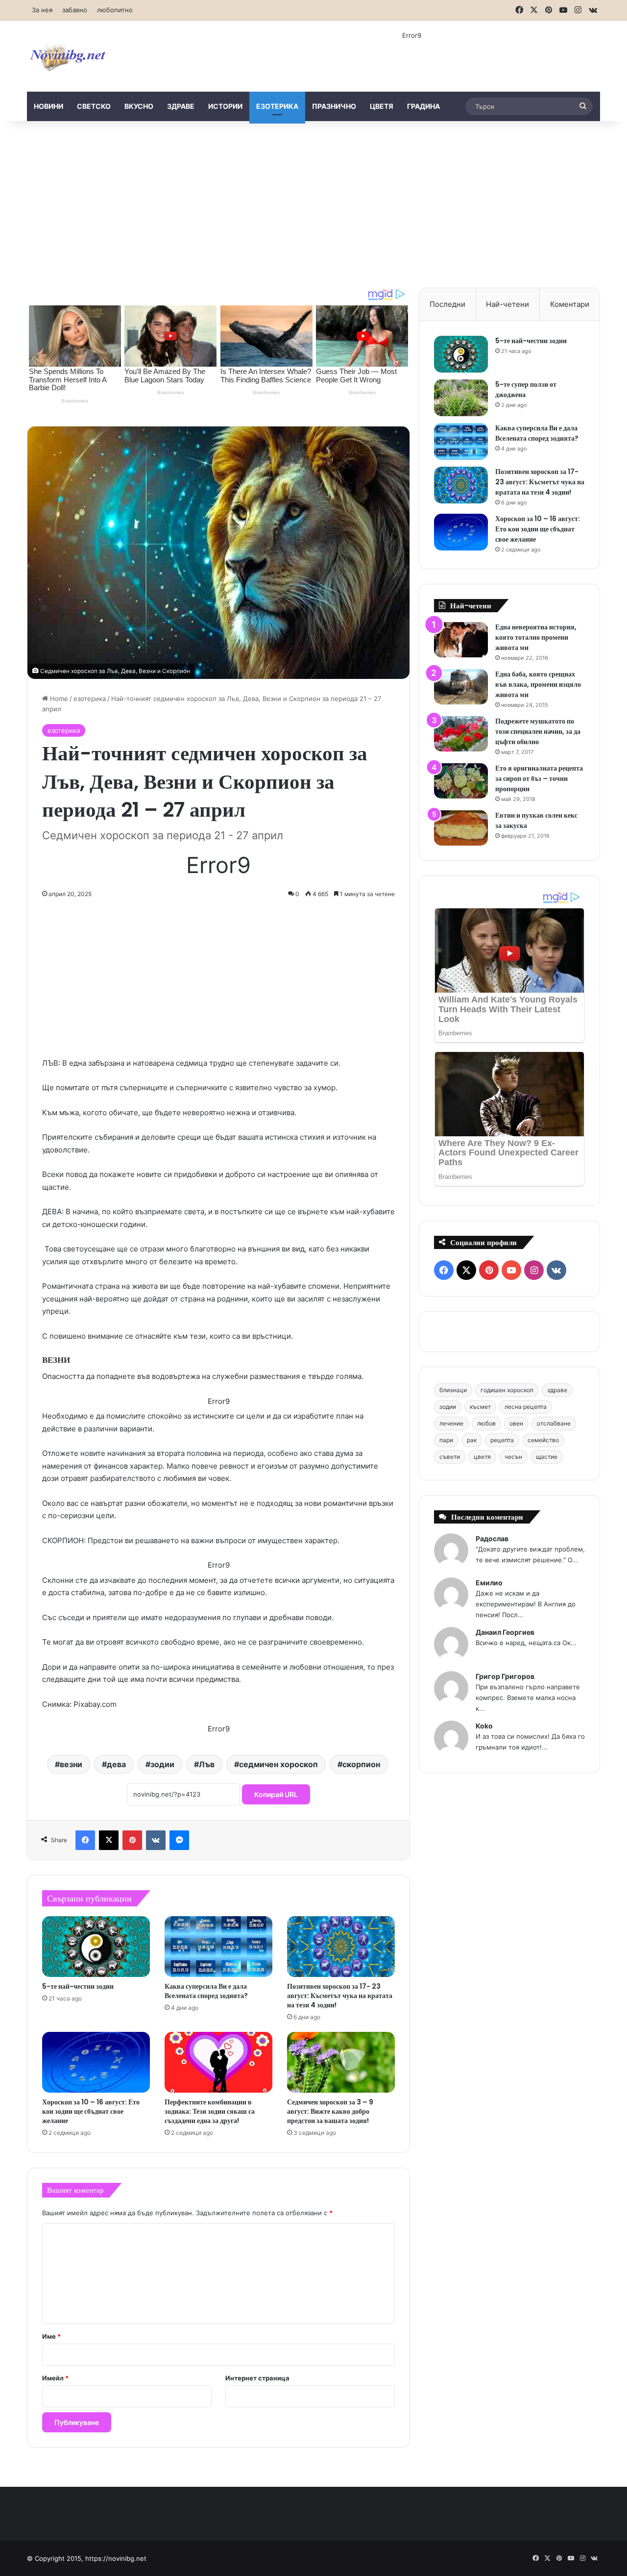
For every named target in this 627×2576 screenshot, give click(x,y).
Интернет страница (257, 2378)
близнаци (453, 1390)
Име (51, 2336)
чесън (513, 1457)
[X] (109, 1840)
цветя (382, 106)
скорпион (361, 1764)
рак (472, 1440)
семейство (543, 1440)
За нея (42, 10)
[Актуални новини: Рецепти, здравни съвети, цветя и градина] (67, 56)
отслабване (554, 1423)
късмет (480, 1407)
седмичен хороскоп (278, 1764)
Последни (447, 304)
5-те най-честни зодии (78, 1986)
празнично (334, 106)
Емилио (489, 1583)
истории (225, 106)
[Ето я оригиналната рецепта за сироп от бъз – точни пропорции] (461, 781)
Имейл (55, 2378)
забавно (75, 10)
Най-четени (507, 304)
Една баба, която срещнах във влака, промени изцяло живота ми (538, 684)
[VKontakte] (156, 1840)
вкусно (139, 106)
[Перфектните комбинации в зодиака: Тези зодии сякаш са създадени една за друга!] (218, 2062)
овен (516, 1423)
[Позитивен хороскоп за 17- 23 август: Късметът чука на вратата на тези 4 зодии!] (341, 1947)
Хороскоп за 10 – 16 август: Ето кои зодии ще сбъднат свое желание (91, 2111)
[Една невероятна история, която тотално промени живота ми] (461, 640)
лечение (451, 1423)
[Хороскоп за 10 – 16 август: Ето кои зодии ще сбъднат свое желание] (96, 2062)
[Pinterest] (132, 1840)
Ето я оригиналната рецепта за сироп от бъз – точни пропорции (539, 778)
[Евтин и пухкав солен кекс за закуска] (461, 828)
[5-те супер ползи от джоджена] (461, 398)
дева (116, 1764)
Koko (484, 1726)
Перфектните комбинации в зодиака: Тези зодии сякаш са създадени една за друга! (210, 2111)
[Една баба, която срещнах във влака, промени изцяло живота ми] (461, 687)
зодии (162, 1764)
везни (71, 1764)
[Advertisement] (313, 204)
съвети (450, 1457)
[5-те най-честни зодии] (96, 1947)
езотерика (277, 106)
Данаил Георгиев (505, 1632)
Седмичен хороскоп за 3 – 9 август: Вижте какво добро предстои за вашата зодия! (330, 2111)
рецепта (502, 1440)
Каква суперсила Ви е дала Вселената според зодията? (206, 1991)
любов (486, 1423)
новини (48, 106)
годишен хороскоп (507, 1390)
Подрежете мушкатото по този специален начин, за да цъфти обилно (538, 731)
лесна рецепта (526, 1407)
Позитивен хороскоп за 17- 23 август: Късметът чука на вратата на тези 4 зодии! (340, 1996)
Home (58, 699)
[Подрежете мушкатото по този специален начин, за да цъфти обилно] (461, 734)
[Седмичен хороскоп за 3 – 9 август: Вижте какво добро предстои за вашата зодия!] (341, 2062)
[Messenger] (179, 1840)
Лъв (207, 1764)
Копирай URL (276, 1794)
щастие (547, 1457)
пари (446, 1440)
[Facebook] (85, 1840)
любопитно (115, 10)
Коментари (570, 304)
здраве (181, 106)
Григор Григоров (505, 1676)
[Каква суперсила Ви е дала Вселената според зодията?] (218, 1947)
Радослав (492, 1538)
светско (94, 106)
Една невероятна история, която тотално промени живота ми (536, 637)
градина (423, 106)
